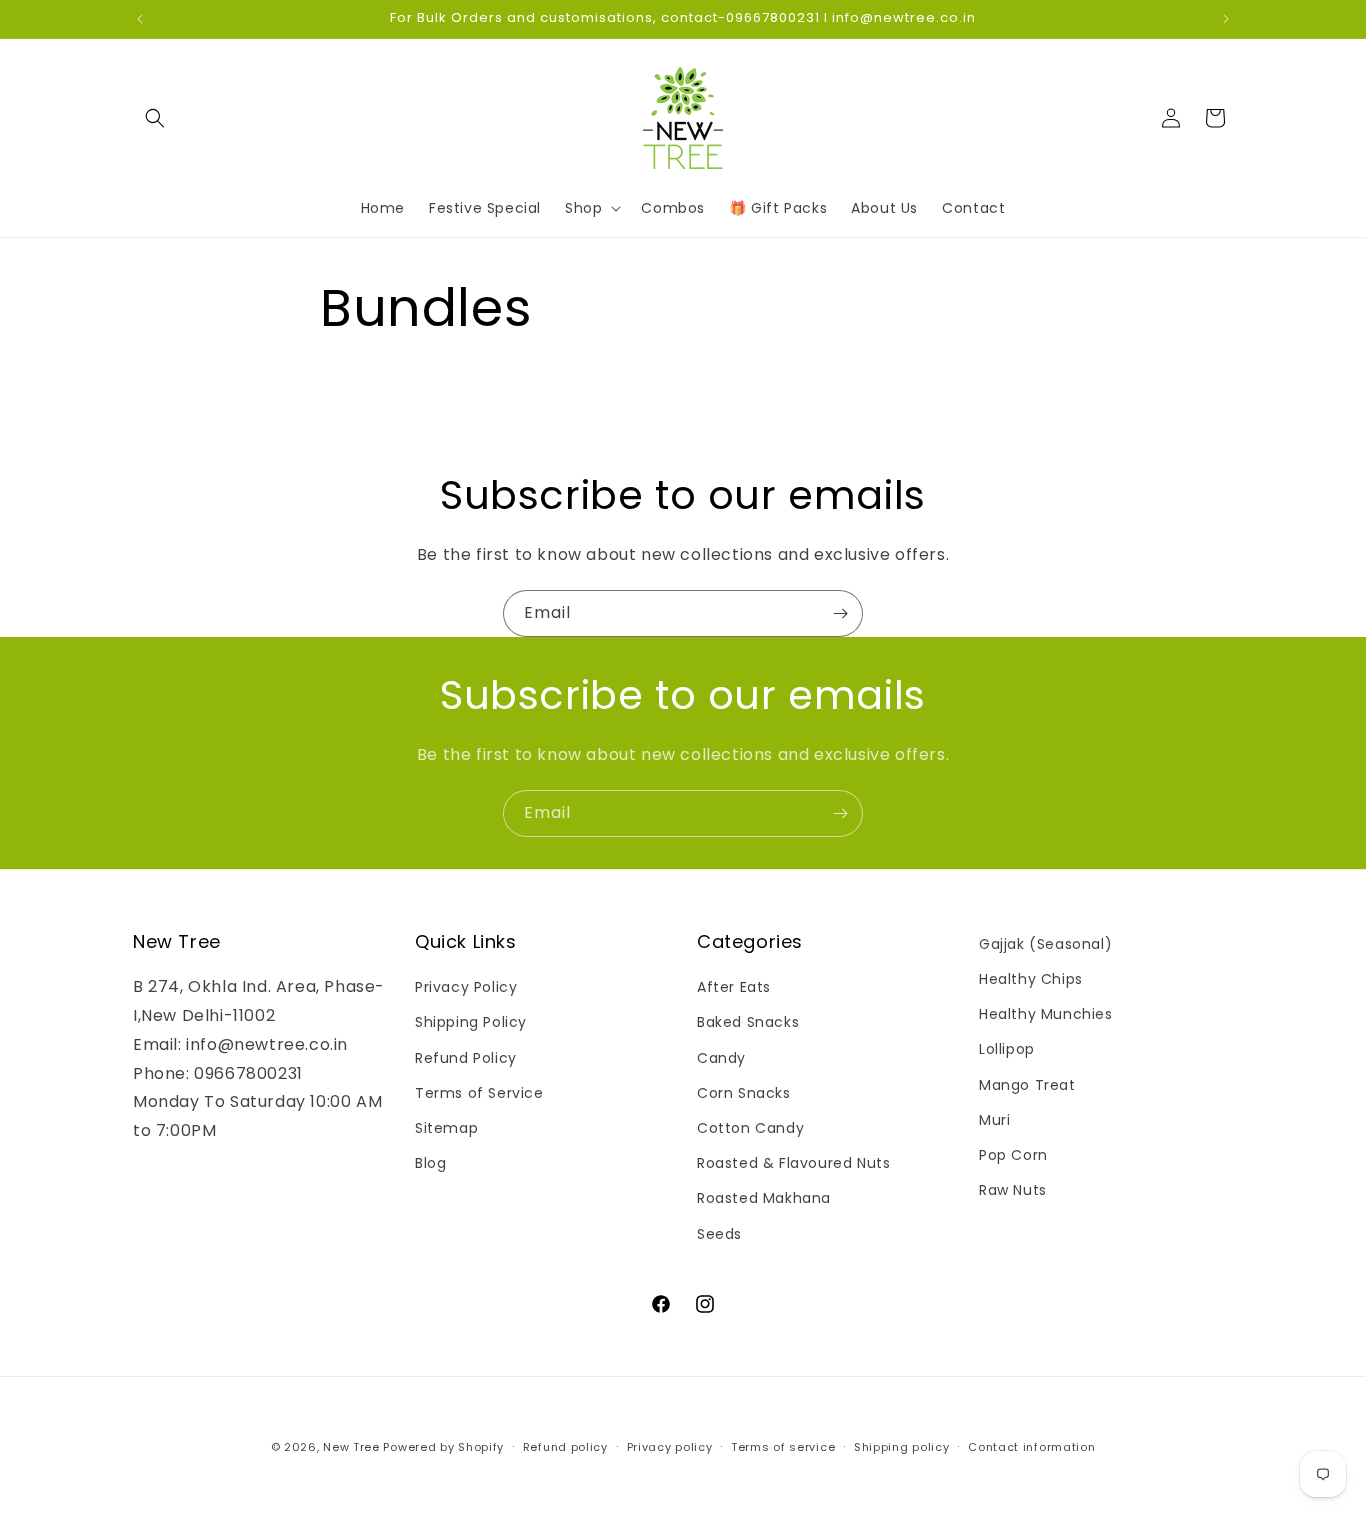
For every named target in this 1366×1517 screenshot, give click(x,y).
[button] (155, 118)
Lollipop (1007, 1049)
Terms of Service (479, 1093)
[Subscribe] (840, 613)
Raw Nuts (1013, 1190)
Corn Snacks (744, 1093)
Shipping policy (902, 1447)
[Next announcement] (1226, 19)
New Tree (351, 1447)
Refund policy (565, 1447)
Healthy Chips (1031, 979)
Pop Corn (1013, 1155)
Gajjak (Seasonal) (1045, 944)
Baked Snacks (748, 1022)
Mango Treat (1027, 1085)
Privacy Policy (466, 987)
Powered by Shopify (443, 1447)
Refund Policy (466, 1058)
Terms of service (783, 1447)
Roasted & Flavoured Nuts (793, 1163)
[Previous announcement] (140, 19)
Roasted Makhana (764, 1198)
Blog (430, 1163)
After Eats (734, 987)
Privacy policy (670, 1447)
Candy (721, 1058)
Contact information (1031, 1447)
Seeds (719, 1234)
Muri (994, 1120)
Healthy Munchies (1046, 1014)
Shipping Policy (471, 1022)
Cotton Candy (750, 1128)
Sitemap (446, 1128)
